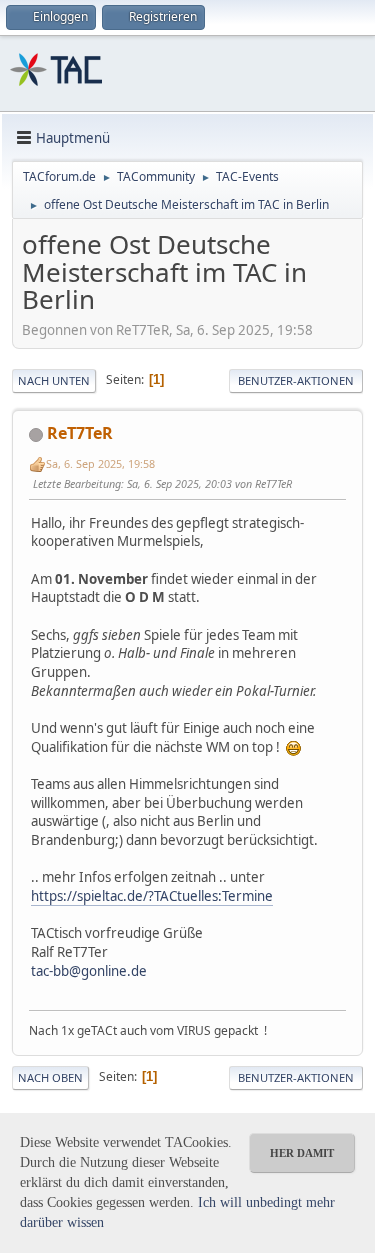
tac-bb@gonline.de (89, 971)
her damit (302, 1153)
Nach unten (54, 380)
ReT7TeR (80, 433)
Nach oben (50, 1077)
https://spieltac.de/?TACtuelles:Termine (152, 896)
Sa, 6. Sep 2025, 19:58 (100, 463)
